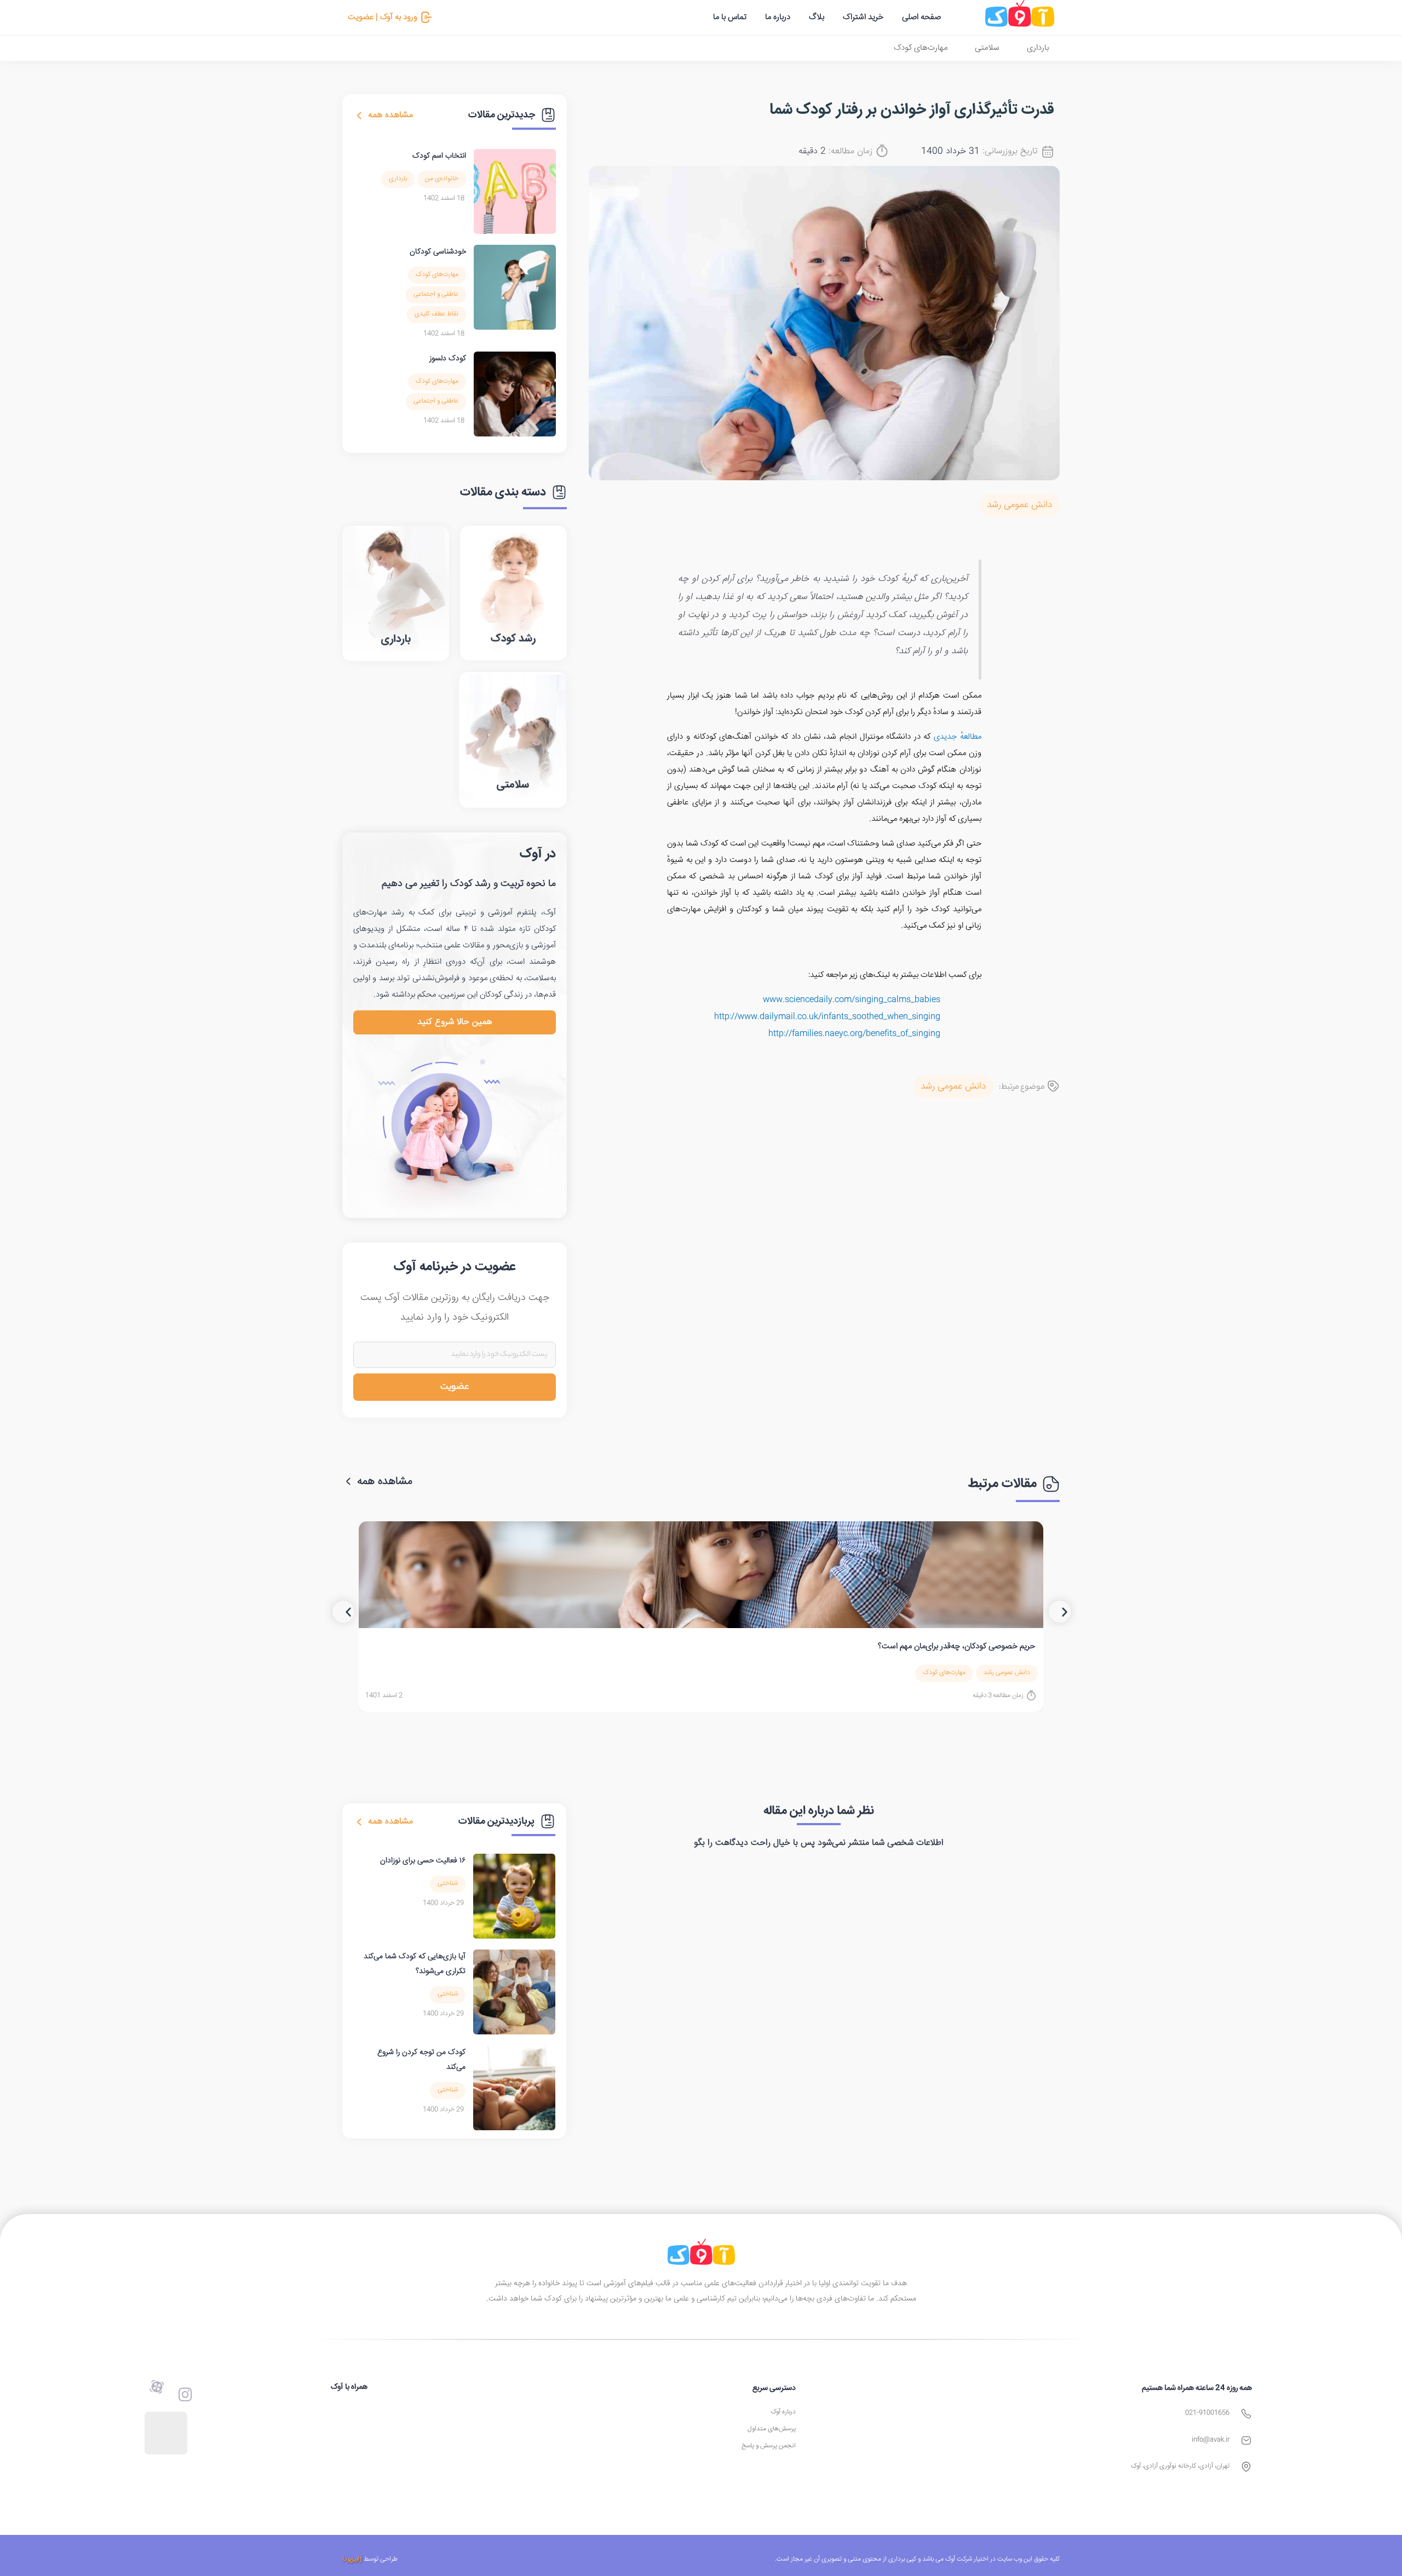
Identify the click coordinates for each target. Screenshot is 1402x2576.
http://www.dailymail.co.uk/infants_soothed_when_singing (827, 1017)
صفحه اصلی (921, 17)
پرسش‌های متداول (772, 2429)
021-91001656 (1207, 2413)
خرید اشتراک (863, 17)
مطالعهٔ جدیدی (958, 737)
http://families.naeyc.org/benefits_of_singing (854, 1034)
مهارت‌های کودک (921, 48)
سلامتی (987, 48)
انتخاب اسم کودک (439, 156)
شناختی (448, 1884)
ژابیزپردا (352, 2559)
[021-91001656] (1246, 2414)
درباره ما (778, 17)
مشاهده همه (390, 115)
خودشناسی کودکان (438, 252)
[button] (343, 1612)
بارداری (1038, 48)
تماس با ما (730, 17)
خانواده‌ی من (442, 179)
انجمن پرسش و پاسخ (769, 2446)
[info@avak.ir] (1246, 2440)
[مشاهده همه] (359, 116)
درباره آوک (783, 2412)
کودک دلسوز (448, 359)
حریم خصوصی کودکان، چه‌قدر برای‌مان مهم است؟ (956, 1646)
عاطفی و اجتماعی (436, 294)
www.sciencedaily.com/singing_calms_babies (852, 1000)
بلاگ (817, 17)
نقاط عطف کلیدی (436, 314)
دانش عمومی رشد (1019, 505)
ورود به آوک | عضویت (383, 17)
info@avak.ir (1211, 2440)
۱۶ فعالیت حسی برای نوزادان (423, 1861)
